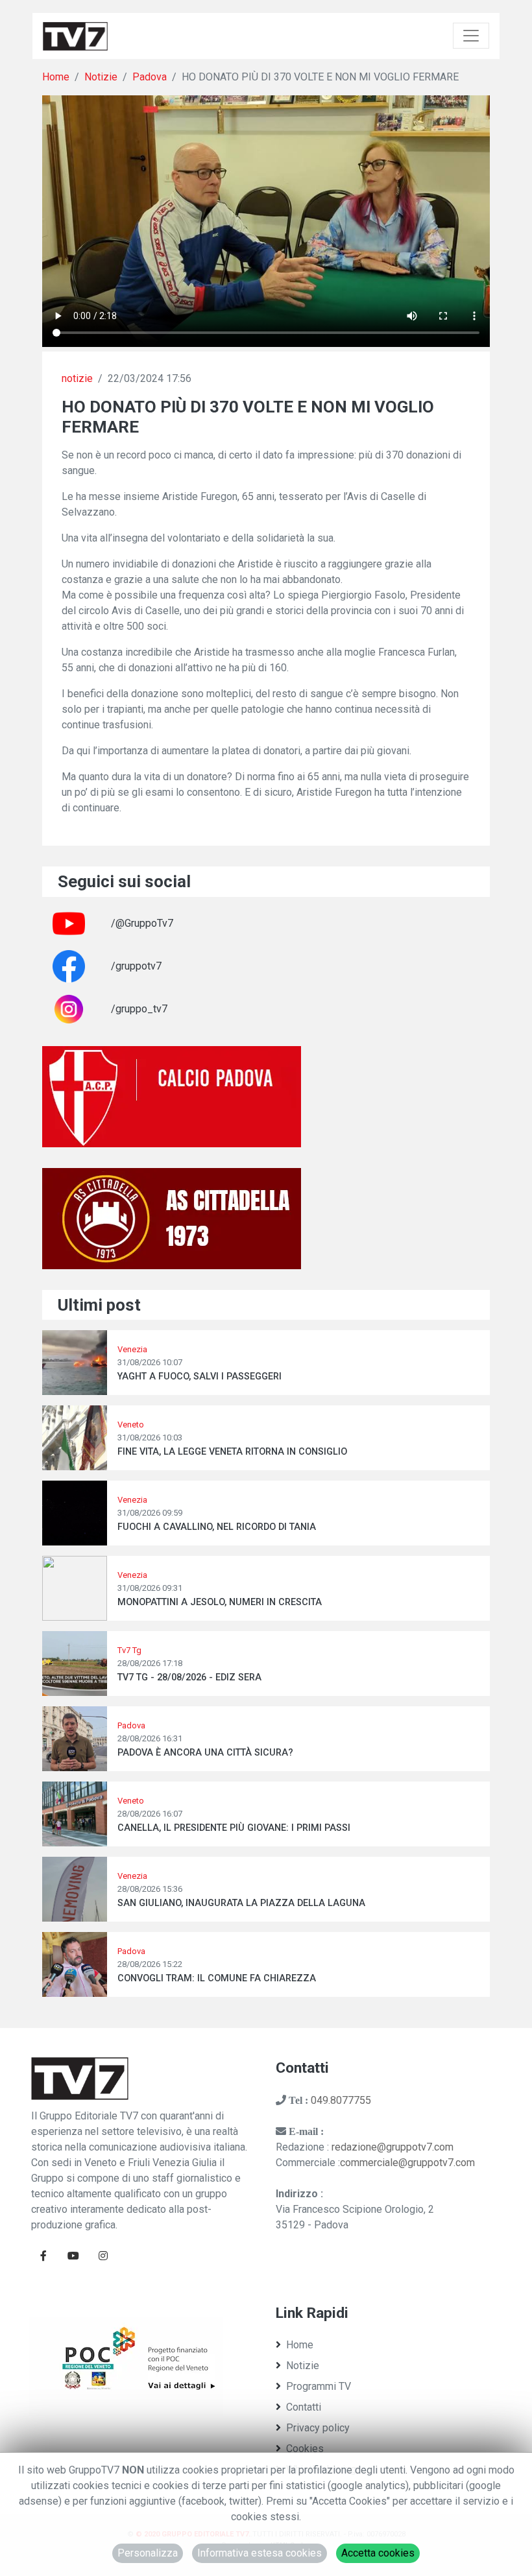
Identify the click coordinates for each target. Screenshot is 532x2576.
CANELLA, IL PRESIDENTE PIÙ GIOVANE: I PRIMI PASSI (234, 1828)
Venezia (132, 1349)
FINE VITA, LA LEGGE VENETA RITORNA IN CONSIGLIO (232, 1452)
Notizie (101, 77)
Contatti (304, 2407)
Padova (150, 77)
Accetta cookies (378, 2553)
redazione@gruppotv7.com (393, 2147)
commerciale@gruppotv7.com (407, 2163)
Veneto (131, 1425)
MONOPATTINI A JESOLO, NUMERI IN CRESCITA (220, 1602)
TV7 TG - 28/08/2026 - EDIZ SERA (189, 1677)
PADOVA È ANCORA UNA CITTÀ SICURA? (205, 1753)
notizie (77, 378)
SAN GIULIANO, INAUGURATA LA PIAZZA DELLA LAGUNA (241, 1903)
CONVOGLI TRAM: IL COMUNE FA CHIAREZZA (217, 1978)
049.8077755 (341, 2100)
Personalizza (148, 2553)
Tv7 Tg (129, 1650)
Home (56, 77)
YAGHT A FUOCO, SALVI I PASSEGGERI (199, 1377)
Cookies (305, 2449)
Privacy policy (318, 2428)
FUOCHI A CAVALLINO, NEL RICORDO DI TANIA (217, 1527)
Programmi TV (319, 2386)
